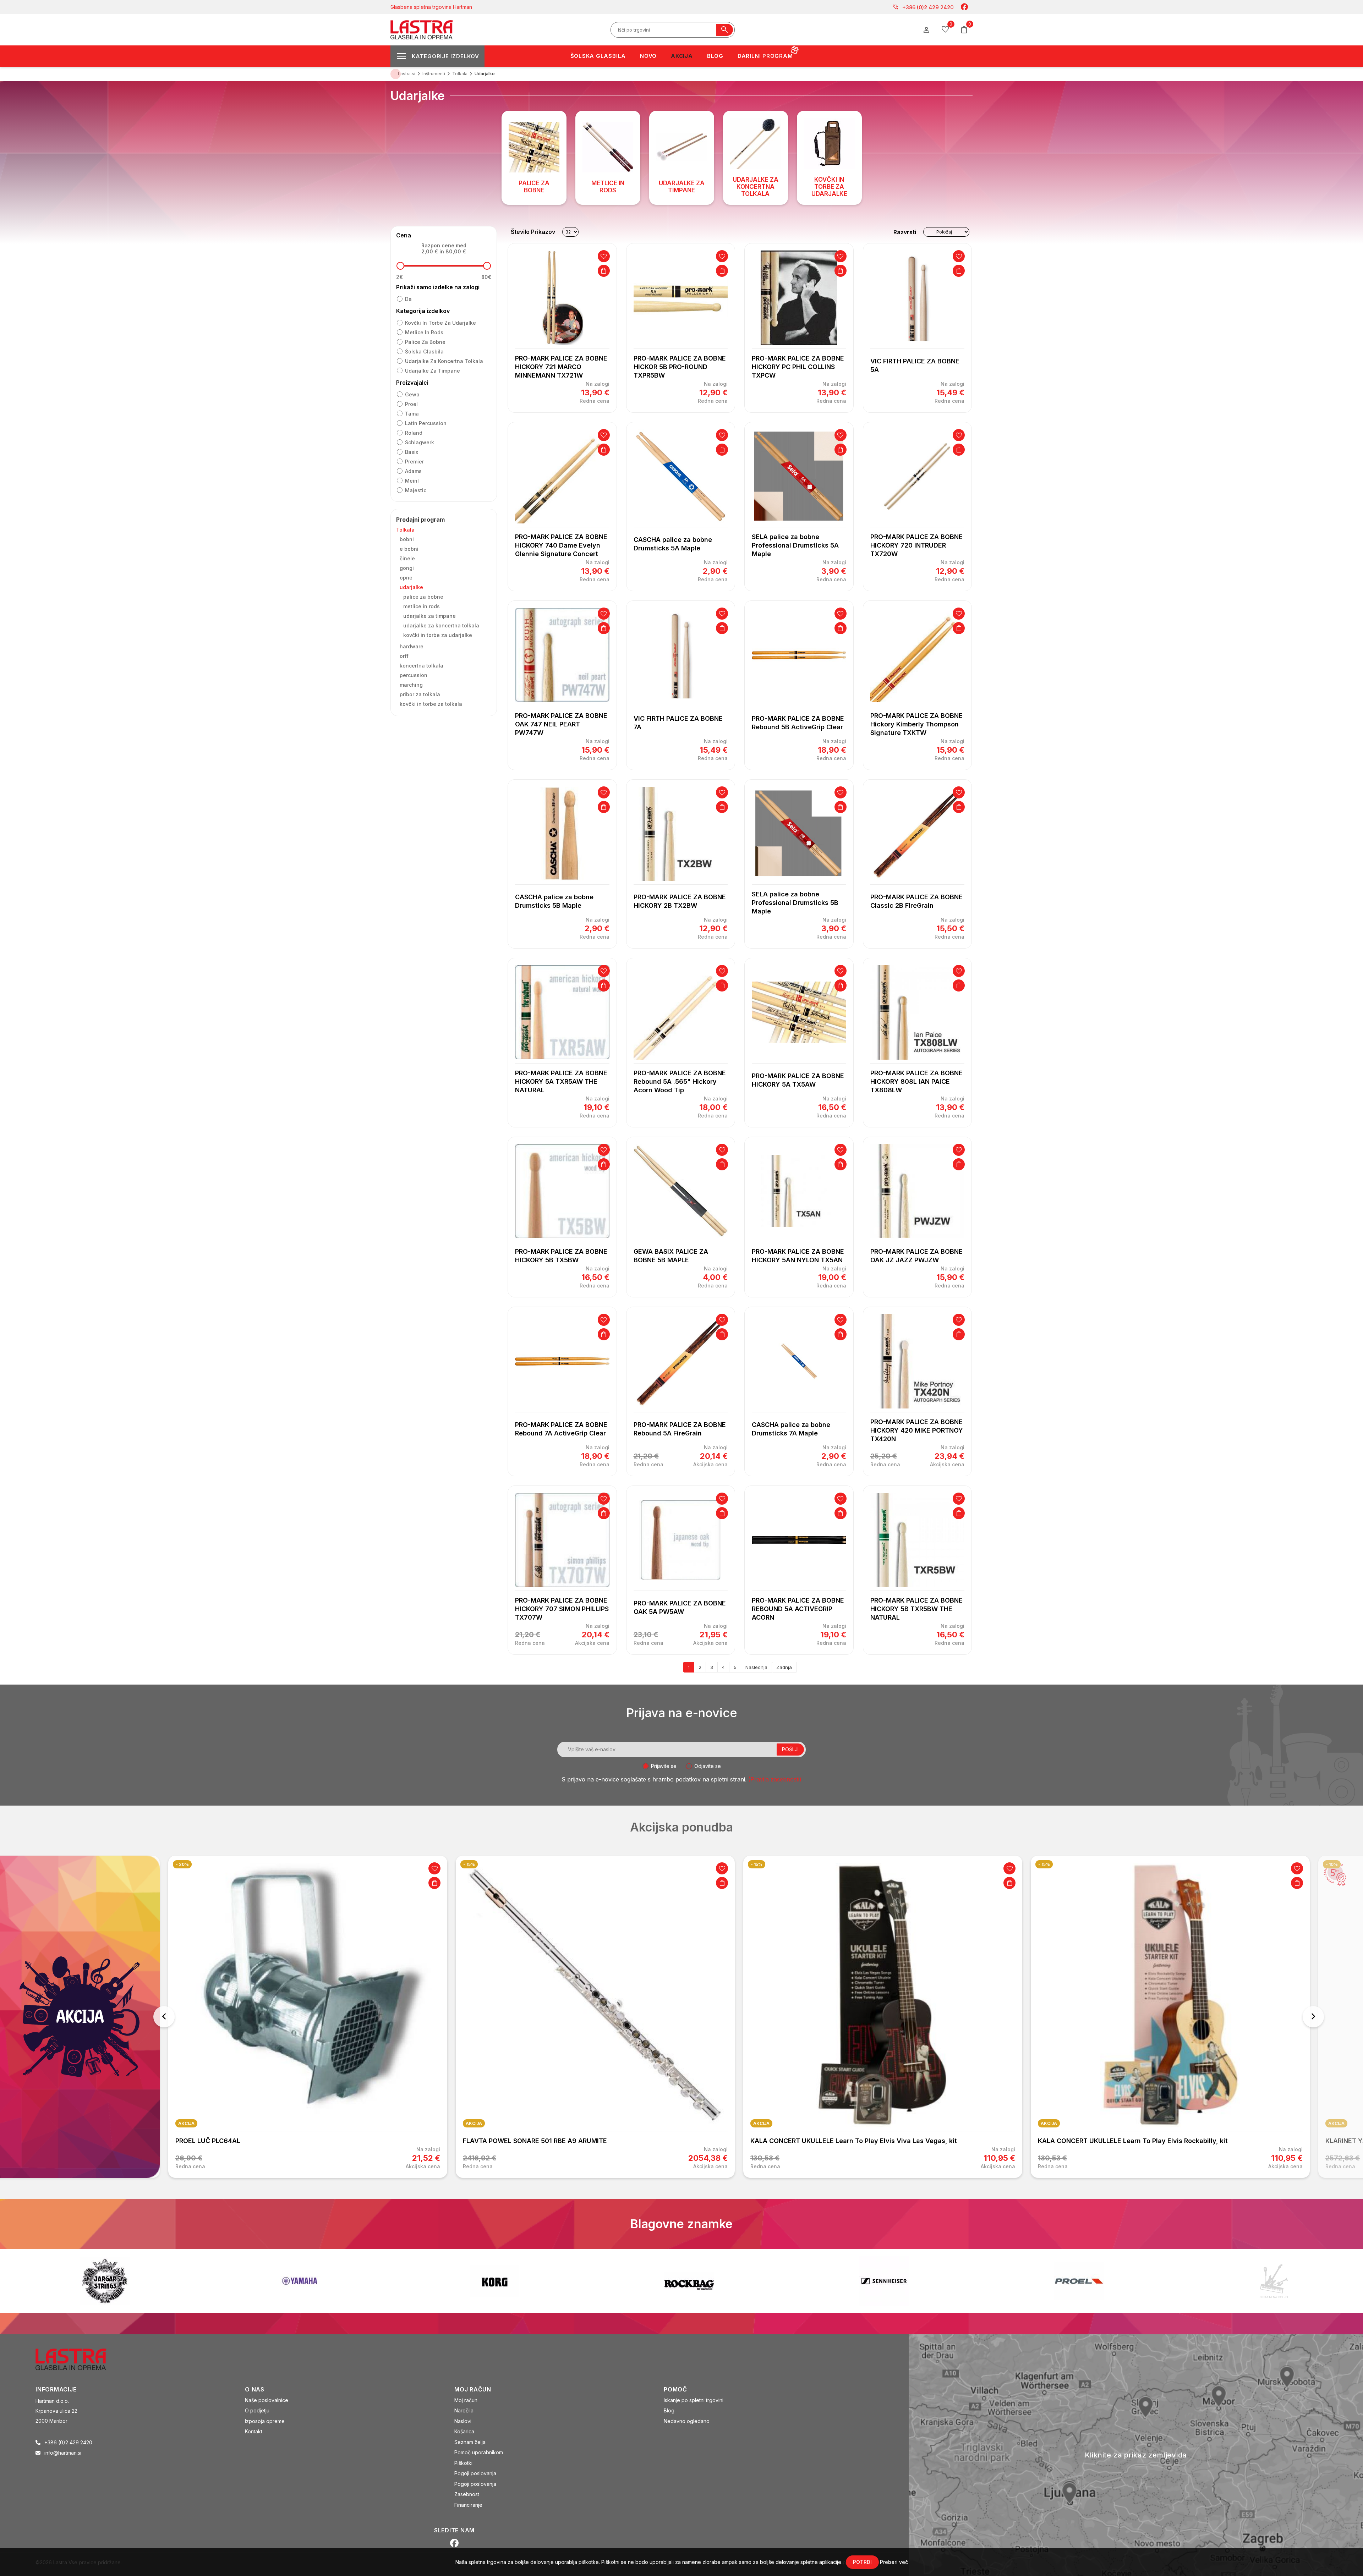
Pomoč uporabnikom (479, 2452)
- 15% (182, 1864)
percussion (414, 675)
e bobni (409, 549)
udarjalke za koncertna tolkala (444, 361)
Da (408, 299)
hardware (412, 646)
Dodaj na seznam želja (604, 256)
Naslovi (463, 2421)
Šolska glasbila (424, 351)
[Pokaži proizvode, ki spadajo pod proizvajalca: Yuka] (1079, 2281)
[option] (308, 2017)
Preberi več (894, 2562)
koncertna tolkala (422, 666)
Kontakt (254, 2431)
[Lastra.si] (79, 2358)
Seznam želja (470, 2442)
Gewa (412, 394)
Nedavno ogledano (687, 2421)
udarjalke (411, 587)
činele (407, 558)
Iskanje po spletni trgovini (694, 2400)
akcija (186, 2123)
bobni (407, 539)
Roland (414, 433)
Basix (412, 452)
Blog (669, 2410)
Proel (411, 404)
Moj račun (466, 2400)
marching (411, 685)
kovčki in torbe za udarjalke (440, 323)
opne (406, 578)
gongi (407, 568)
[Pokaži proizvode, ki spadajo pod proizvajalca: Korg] (105, 2281)
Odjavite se (708, 1766)
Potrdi (862, 2562)
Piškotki (463, 2463)
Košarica (464, 2431)
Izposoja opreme (265, 2421)
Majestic (416, 490)
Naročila (464, 2410)
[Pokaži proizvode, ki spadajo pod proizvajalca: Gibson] (1274, 2281)
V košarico (604, 271)
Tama (412, 414)
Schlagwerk (420, 442)
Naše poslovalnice (267, 2400)
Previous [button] (164, 2017)
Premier (414, 462)
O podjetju (257, 2410)
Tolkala (405, 530)
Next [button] (1313, 2017)
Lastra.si (407, 74)
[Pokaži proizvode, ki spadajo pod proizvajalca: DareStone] (884, 2281)
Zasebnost (467, 2494)
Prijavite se (664, 1766)
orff (404, 656)
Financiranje (468, 2505)
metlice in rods (424, 332)
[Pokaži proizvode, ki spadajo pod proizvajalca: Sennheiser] (494, 2281)
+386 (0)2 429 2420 (923, 7)
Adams (413, 471)
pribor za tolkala (420, 694)
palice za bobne (425, 342)
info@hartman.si (63, 2453)
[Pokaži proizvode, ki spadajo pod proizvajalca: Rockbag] (300, 2281)
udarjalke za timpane (433, 371)
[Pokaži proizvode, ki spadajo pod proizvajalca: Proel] (689, 2281)
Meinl (412, 481)
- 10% (1044, 1864)
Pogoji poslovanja (475, 2473)
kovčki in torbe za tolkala (431, 704)
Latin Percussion (426, 423)
